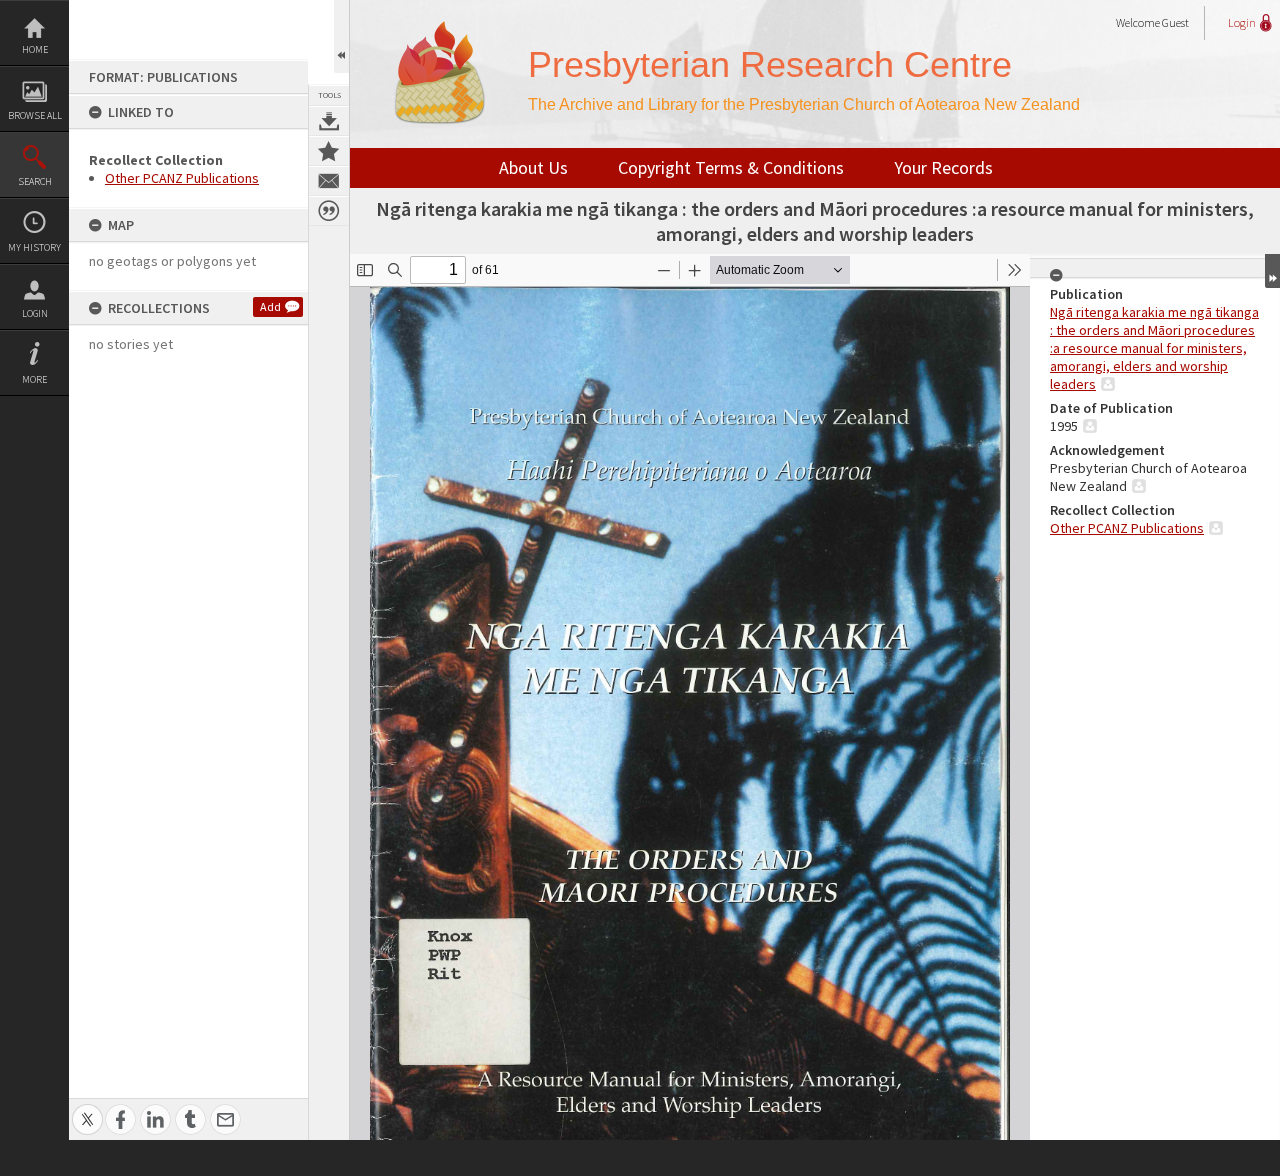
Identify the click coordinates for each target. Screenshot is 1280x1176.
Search (35, 181)
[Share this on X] (87, 1108)
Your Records (943, 167)
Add (270, 306)
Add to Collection (329, 151)
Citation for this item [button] (329, 211)
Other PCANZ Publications (182, 178)
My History (34, 247)
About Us (533, 167)
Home (35, 49)
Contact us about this (329, 181)
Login (35, 313)
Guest (1175, 22)
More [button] (34, 379)
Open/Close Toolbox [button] (341, 36)
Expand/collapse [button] (1272, 271)
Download (329, 121)
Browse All (35, 115)
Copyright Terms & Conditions (731, 167)
